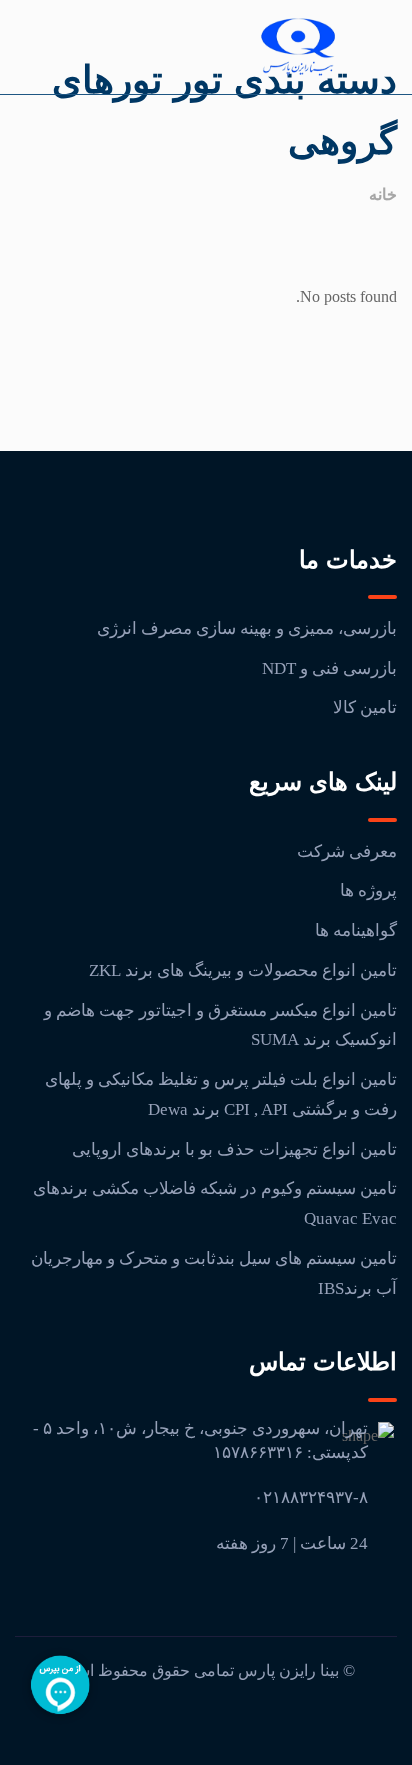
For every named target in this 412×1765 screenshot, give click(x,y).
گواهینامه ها (356, 930)
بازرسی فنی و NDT (329, 668)
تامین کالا (365, 707)
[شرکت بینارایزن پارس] (298, 47)
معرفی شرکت (347, 851)
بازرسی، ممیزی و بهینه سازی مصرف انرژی (247, 628)
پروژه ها (368, 890)
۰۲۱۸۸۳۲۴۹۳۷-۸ (311, 1497)
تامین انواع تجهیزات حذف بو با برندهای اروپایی (234, 1149)
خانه (383, 194)
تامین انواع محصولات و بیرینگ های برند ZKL (243, 970)
